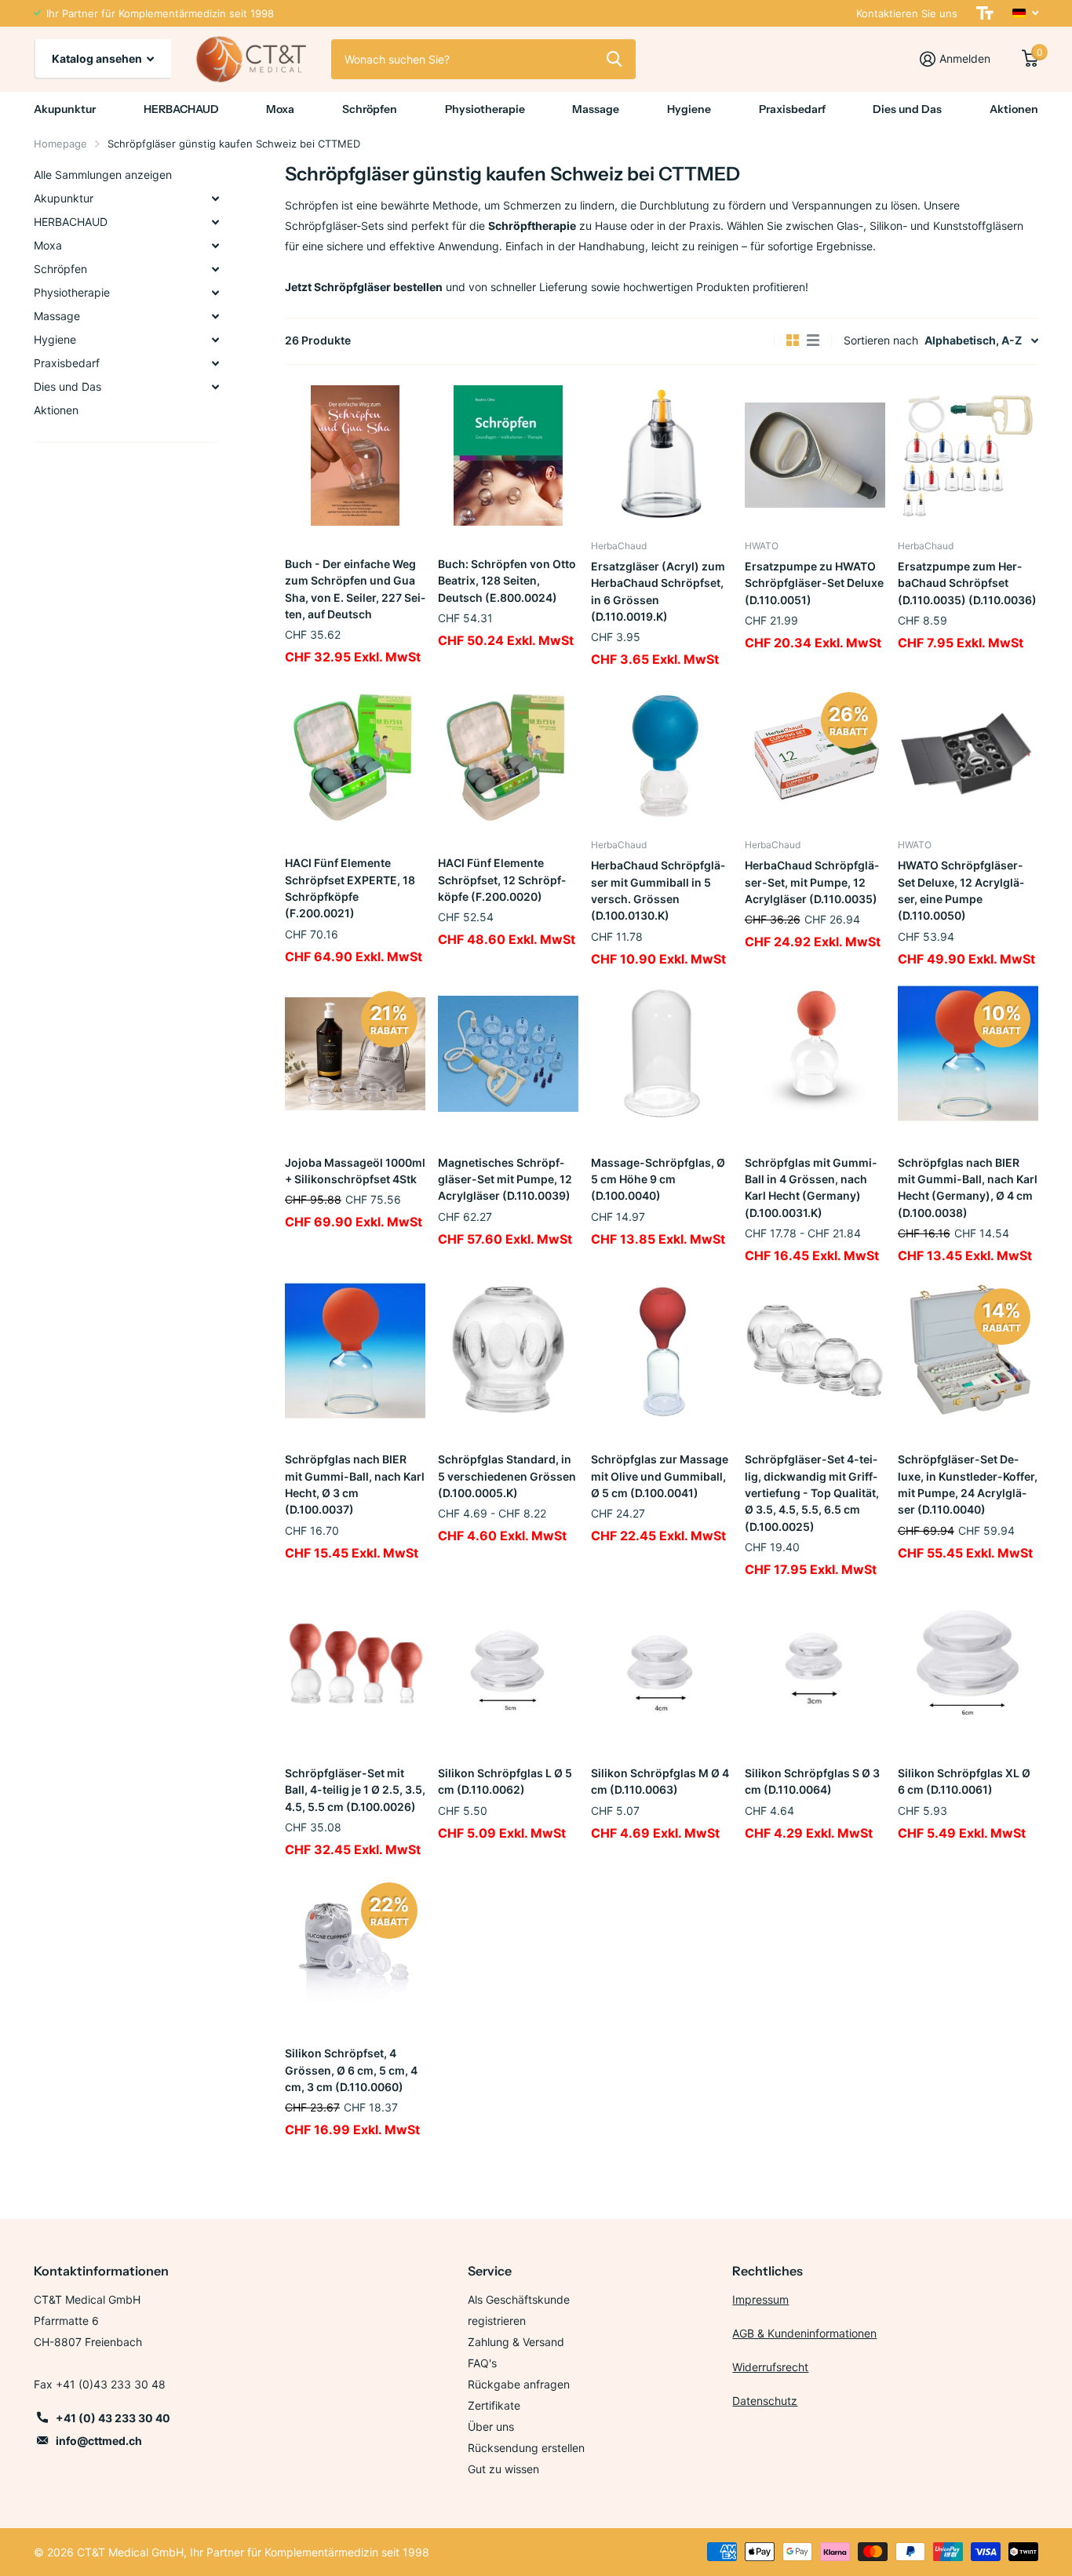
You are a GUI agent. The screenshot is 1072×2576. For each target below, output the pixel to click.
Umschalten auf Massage (215, 316)
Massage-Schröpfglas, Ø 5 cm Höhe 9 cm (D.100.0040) (658, 1179)
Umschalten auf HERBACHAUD (215, 222)
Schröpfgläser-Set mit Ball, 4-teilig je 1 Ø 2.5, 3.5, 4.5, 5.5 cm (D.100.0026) (355, 1790)
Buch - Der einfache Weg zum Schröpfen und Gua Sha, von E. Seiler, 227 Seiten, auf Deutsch (355, 589)
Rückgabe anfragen (519, 2384)
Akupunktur (65, 109)
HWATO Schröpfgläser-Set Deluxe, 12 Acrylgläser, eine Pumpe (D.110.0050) (961, 890)
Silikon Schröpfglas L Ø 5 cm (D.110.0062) (505, 1781)
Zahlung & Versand (516, 2342)
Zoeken (614, 59)
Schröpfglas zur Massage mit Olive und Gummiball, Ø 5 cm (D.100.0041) (660, 1476)
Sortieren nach (881, 340)
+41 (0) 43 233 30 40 (113, 2418)
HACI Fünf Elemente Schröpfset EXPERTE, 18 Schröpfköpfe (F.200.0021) (350, 888)
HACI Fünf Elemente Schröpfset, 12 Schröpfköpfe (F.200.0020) (502, 880)
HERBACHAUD (181, 109)
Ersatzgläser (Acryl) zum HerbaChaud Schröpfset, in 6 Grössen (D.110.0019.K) (658, 591)
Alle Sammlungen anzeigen (103, 175)
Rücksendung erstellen (526, 2448)
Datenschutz (765, 2401)
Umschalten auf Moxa (215, 246)
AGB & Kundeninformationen (804, 2333)
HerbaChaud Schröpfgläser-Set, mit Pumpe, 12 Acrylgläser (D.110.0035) (812, 882)
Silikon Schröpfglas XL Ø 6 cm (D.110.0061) (964, 1781)
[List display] (813, 341)
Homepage (60, 144)
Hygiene (689, 109)
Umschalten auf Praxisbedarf (215, 363)
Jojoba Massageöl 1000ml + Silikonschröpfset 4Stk (355, 1171)
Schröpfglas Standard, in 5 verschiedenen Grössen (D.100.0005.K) (507, 1476)
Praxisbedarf (792, 109)
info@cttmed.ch (99, 2441)
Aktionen (1014, 109)
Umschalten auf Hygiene (215, 340)
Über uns (491, 2427)
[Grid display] (793, 341)
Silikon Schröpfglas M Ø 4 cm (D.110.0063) (660, 1781)
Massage (596, 109)
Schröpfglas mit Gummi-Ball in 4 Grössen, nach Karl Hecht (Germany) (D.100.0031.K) (811, 1188)
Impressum (760, 2299)
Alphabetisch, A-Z (973, 340)
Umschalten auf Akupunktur (215, 199)
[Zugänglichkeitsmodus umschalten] (985, 13)
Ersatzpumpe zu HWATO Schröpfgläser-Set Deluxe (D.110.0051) (814, 583)
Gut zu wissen (503, 2469)
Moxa (280, 109)
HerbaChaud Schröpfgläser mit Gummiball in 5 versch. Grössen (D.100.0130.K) (658, 890)
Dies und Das (907, 109)
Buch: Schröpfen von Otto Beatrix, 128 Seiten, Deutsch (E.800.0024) (507, 581)
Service (490, 2271)
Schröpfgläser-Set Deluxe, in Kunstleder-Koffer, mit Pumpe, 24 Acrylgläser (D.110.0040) (968, 1484)
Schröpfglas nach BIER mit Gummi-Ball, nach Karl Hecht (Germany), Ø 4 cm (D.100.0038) (968, 1188)
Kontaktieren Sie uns (907, 13)
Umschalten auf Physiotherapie (215, 293)
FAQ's (482, 2363)
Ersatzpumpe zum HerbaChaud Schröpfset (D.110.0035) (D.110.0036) (967, 583)
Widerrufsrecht (770, 2367)
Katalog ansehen (98, 58)
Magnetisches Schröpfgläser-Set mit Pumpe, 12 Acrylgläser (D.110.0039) (505, 1179)
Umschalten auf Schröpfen (215, 269)
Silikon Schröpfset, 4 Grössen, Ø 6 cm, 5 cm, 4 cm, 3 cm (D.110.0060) (351, 2070)
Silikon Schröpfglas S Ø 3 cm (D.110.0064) (812, 1781)
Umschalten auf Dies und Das (215, 387)
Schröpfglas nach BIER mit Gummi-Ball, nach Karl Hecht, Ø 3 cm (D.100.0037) (355, 1484)
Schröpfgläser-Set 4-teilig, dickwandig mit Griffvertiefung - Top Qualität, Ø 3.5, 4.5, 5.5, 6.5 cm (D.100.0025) (812, 1492)
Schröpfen (370, 109)
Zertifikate (494, 2405)
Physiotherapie (485, 109)
